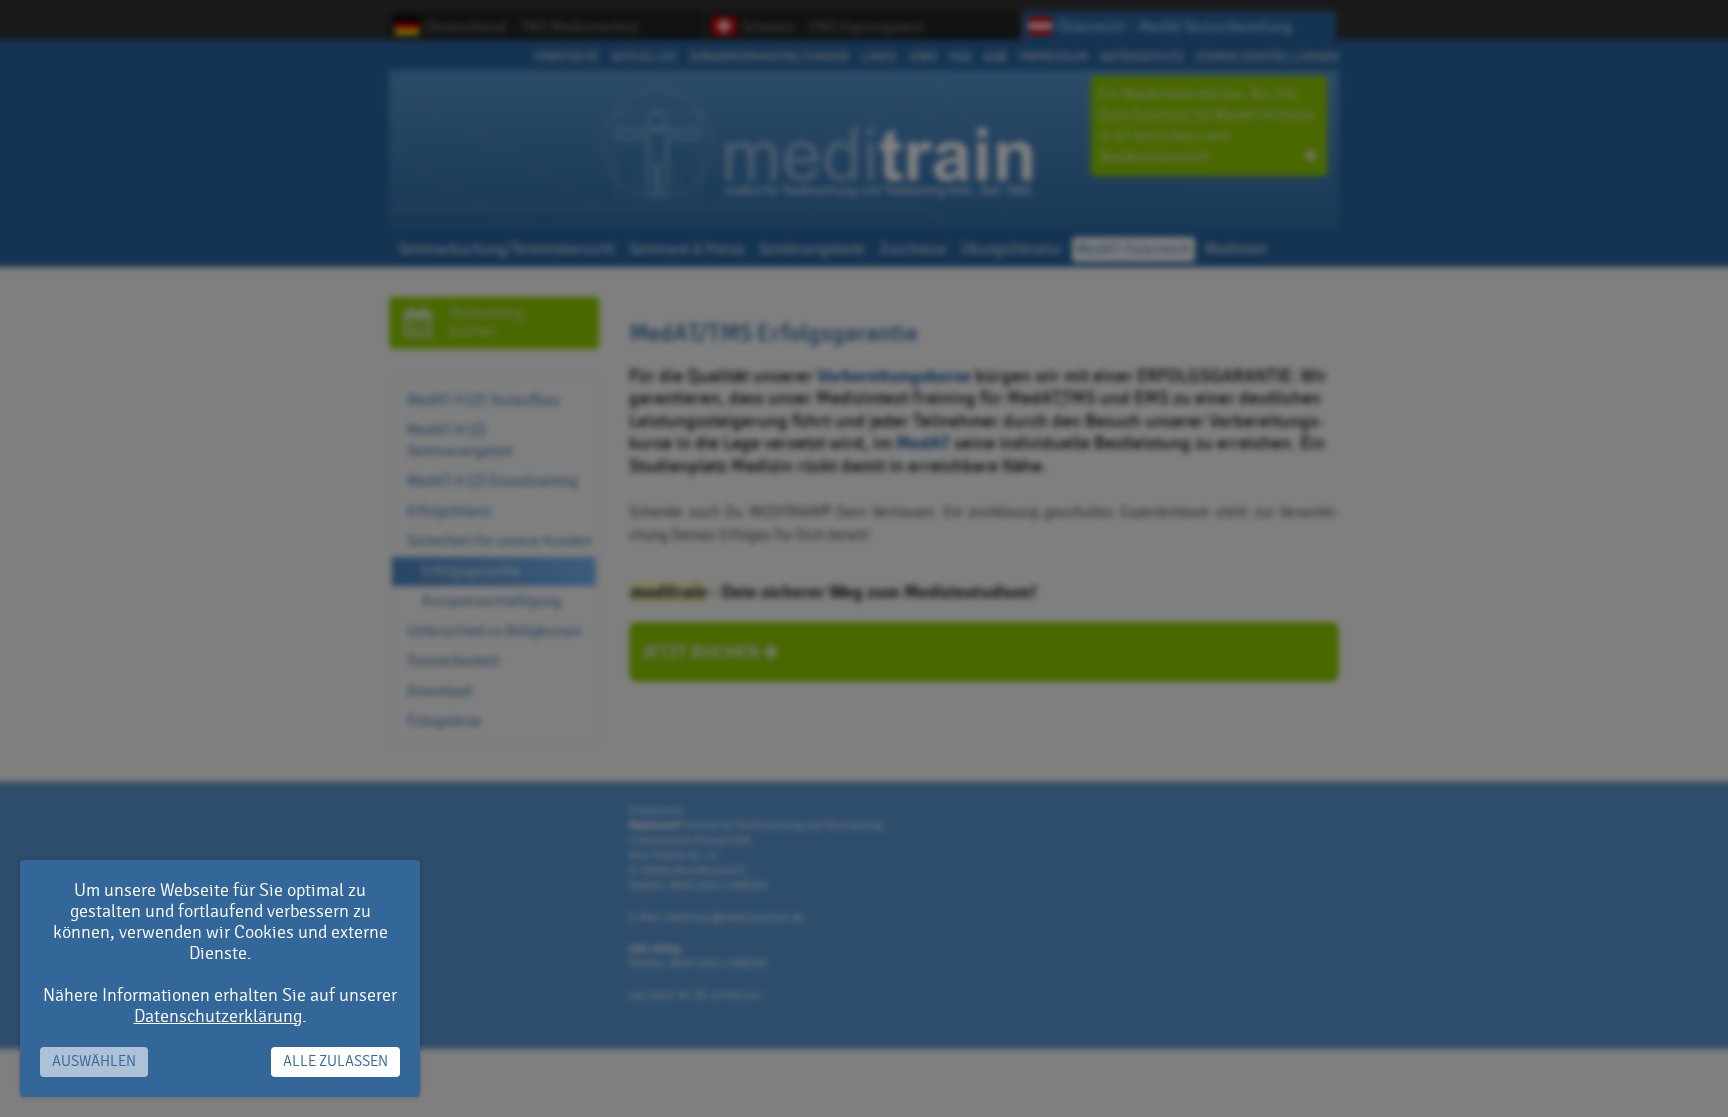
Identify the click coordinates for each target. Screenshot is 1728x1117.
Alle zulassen (335, 1061)
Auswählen (94, 1061)
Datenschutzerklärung (218, 1016)
